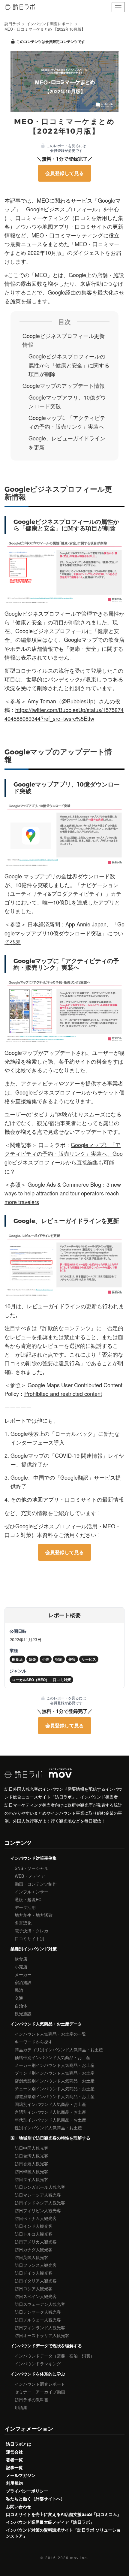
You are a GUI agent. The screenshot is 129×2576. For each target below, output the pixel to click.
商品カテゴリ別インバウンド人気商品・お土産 (59, 2049)
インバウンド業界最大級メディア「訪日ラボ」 (50, 2522)
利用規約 (14, 2483)
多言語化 (23, 1923)
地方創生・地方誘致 (34, 1915)
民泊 (19, 1990)
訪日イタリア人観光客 (36, 2281)
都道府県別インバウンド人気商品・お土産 (55, 2096)
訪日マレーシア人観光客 (38, 2195)
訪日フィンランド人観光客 (40, 2327)
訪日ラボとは (19, 2444)
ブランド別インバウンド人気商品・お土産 (55, 2073)
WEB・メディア (30, 1876)
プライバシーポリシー (27, 2491)
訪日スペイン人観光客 (36, 2296)
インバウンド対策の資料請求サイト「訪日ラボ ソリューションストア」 (63, 2533)
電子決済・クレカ (31, 1931)
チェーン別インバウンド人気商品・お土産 (55, 2088)
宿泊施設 (23, 1982)
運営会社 (14, 2452)
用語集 (21, 2407)
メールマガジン (21, 2475)
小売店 (21, 1967)
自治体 (21, 2006)
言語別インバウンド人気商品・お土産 (50, 2112)
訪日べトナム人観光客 (36, 2218)
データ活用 (25, 1907)
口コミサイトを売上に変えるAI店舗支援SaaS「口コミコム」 (64, 2514)
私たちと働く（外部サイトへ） (35, 2499)
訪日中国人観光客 (31, 2148)
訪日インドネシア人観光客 (40, 2203)
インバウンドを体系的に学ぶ (38, 2374)
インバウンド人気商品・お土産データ (46, 2024)
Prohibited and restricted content (63, 1394)
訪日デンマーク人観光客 (38, 2312)
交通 (19, 1998)
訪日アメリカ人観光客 (36, 2242)
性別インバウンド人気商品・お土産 (48, 2128)
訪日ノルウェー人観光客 (38, 2320)
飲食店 (21, 1959)
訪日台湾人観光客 (31, 2156)
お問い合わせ (19, 2506)
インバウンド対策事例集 (34, 1858)
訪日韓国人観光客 (31, 2171)
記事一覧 (14, 2467)
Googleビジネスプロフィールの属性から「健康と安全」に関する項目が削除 (69, 365)
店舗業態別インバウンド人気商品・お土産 (55, 2081)
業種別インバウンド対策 (34, 1949)
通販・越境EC (28, 1899)
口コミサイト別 (29, 1938)
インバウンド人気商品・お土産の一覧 (50, 2034)
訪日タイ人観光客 (31, 2179)
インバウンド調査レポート (40, 2384)
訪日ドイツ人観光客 (34, 2273)
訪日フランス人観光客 (36, 2265)
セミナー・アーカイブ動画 (40, 2392)
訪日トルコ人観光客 (34, 2234)
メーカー (23, 1974)
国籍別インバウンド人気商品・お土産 (50, 2104)
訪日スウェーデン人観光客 (40, 2304)
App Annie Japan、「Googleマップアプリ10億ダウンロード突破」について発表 (64, 933)
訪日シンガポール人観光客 (40, 2187)
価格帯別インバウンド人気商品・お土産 (52, 2057)
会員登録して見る (64, 173)
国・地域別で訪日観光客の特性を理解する (50, 2138)
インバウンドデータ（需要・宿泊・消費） (55, 2356)
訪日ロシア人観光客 (34, 2288)
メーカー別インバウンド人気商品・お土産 (55, 2065)
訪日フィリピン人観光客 (38, 2210)
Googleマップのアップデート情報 (64, 385)
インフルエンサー (31, 1892)
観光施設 (23, 2013)
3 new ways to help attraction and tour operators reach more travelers (63, 1193)
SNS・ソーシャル (31, 1868)
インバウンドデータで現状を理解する (46, 2345)
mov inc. (79, 2558)
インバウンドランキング (38, 2363)
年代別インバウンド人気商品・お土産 (50, 2120)
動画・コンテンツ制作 (36, 1884)
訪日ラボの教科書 (31, 2399)
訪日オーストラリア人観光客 (42, 2335)
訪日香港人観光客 (31, 2164)
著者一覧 (14, 2460)
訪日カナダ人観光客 (34, 2249)
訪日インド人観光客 (34, 2226)
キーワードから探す (34, 2042)
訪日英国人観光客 (31, 2257)
